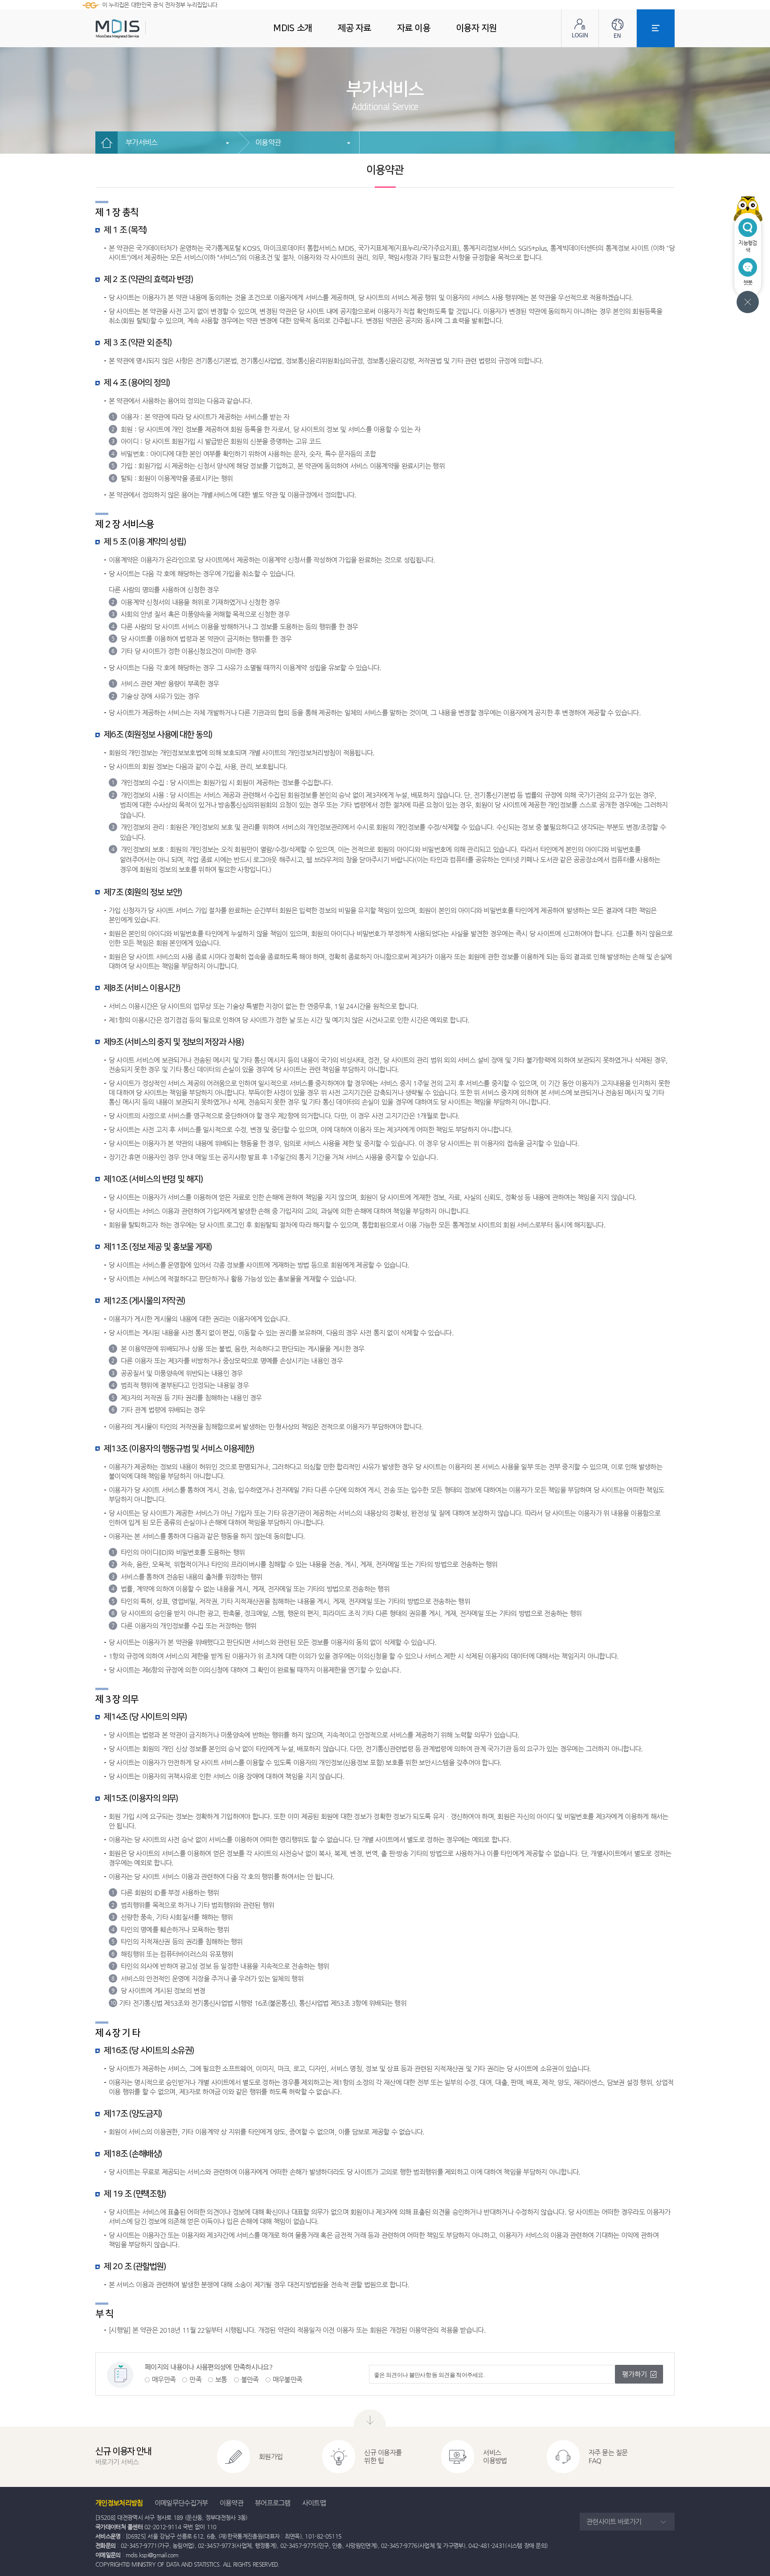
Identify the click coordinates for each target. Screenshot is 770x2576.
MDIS (140, 29)
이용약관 (268, 142)
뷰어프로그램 (273, 2503)
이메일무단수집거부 (181, 2503)
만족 (195, 2379)
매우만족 (164, 2379)
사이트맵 (314, 2503)
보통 (221, 2379)
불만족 (250, 2379)
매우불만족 (288, 2379)
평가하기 (635, 2374)
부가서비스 (142, 142)
